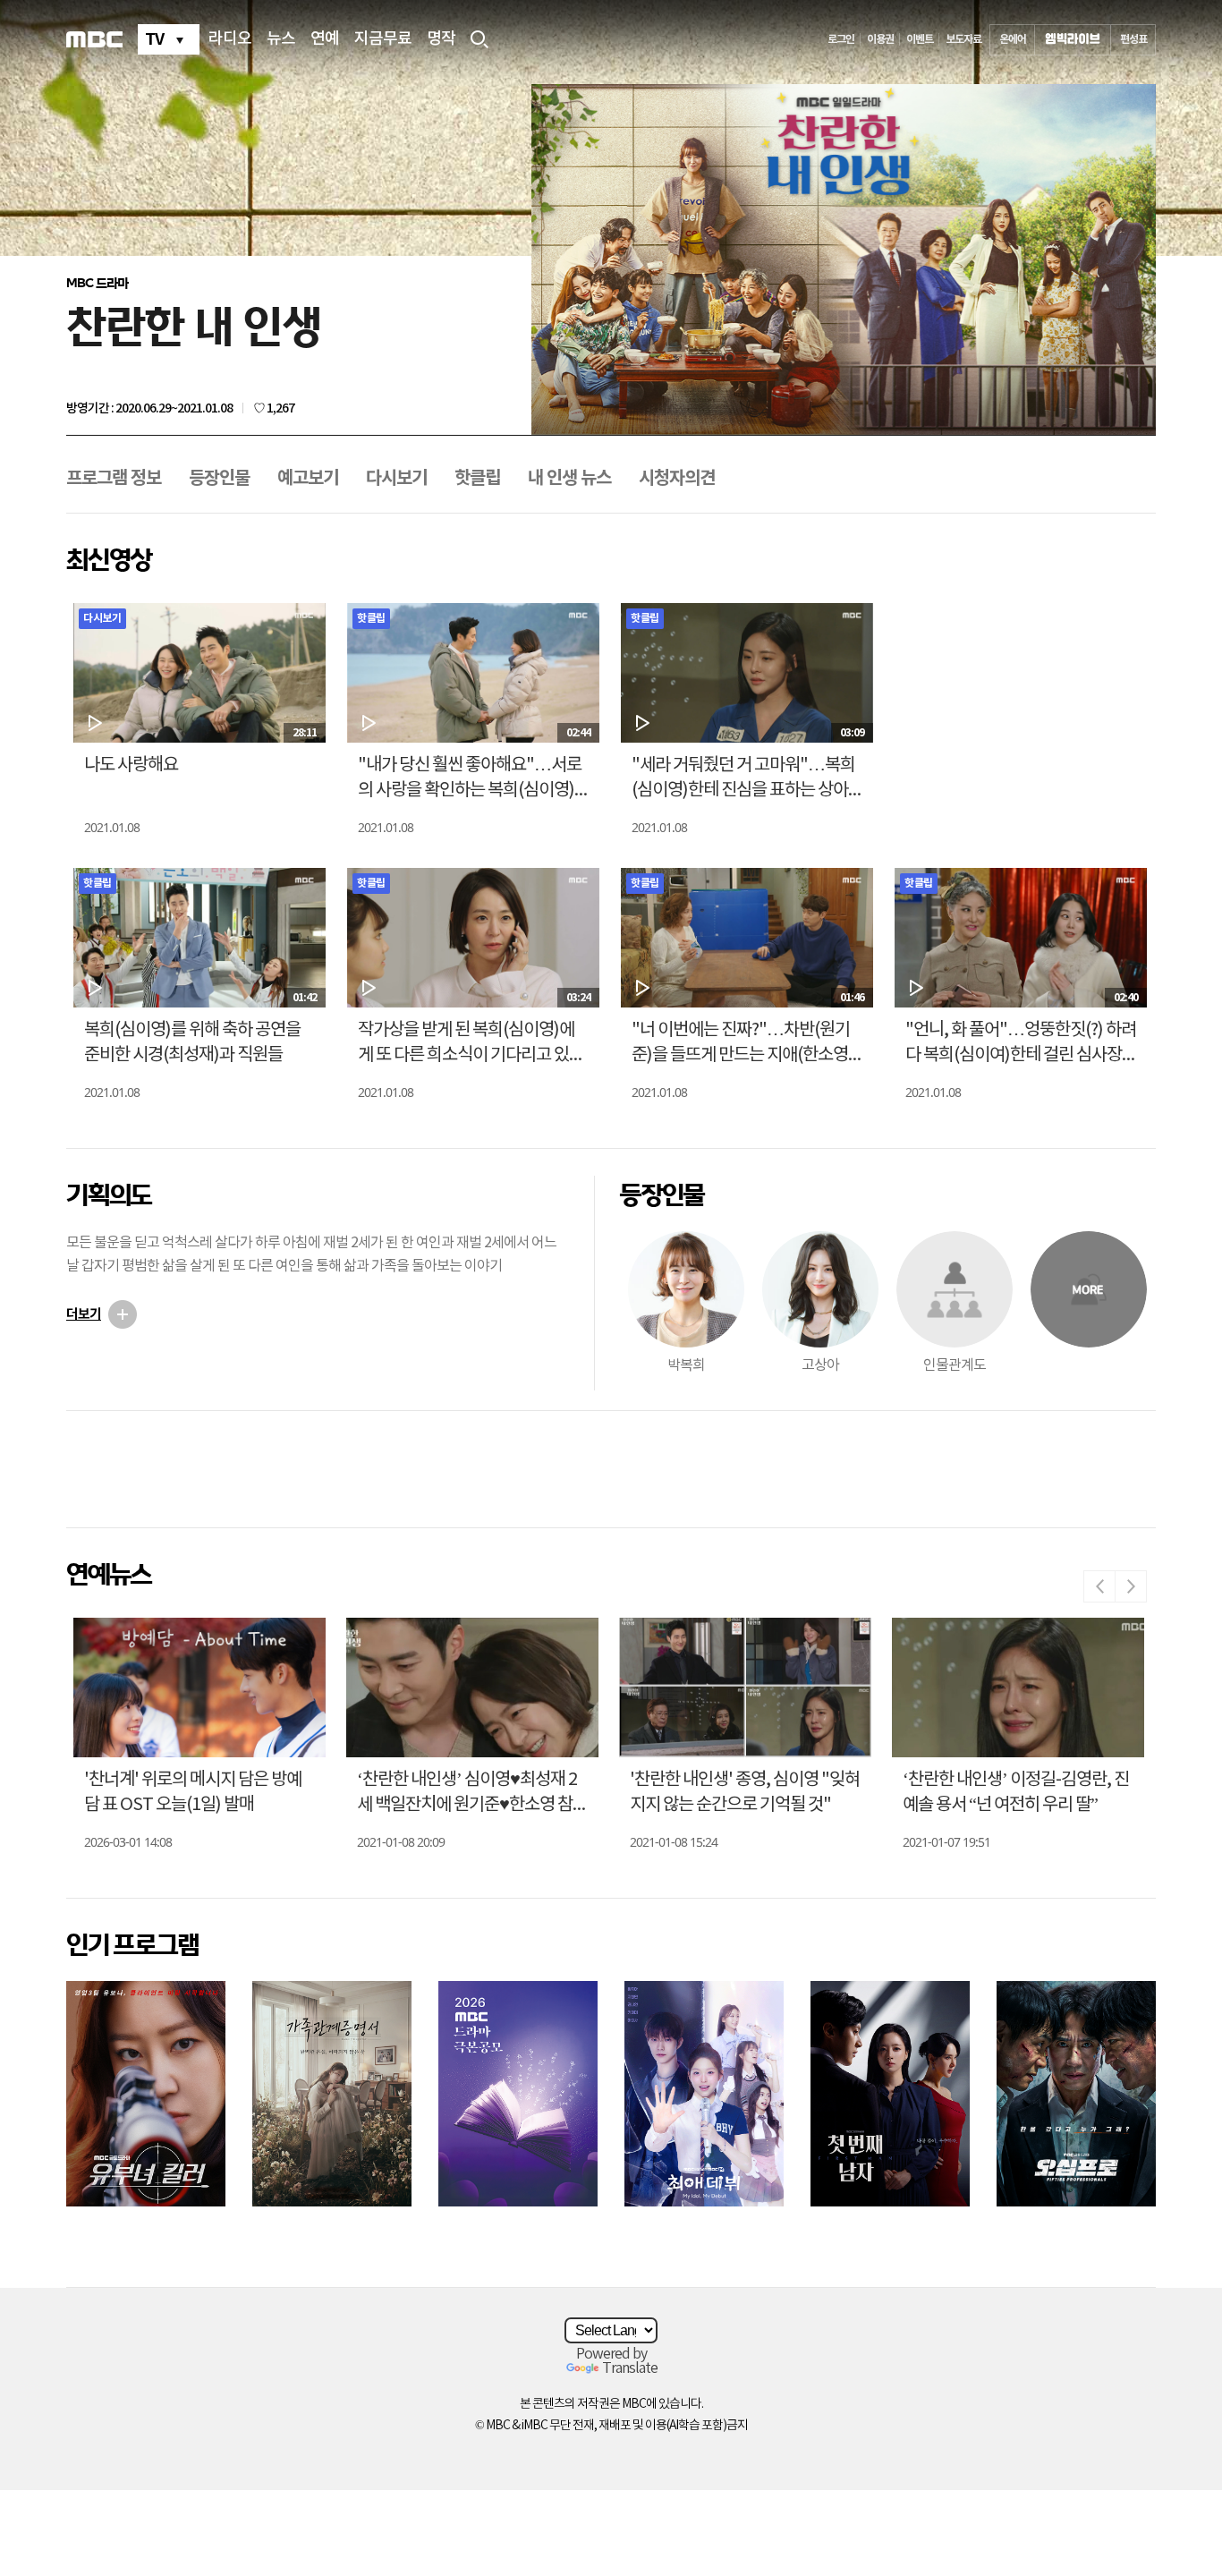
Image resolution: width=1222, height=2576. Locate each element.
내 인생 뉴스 (569, 479)
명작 (441, 39)
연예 (325, 39)
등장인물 (219, 479)
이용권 (880, 39)
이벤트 (920, 39)
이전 (1099, 1586)
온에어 (1013, 39)
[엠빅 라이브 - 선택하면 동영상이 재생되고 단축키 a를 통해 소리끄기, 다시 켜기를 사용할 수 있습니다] (1073, 40)
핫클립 (477, 479)
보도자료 (963, 39)
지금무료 (383, 39)
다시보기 (396, 479)
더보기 (84, 1314)
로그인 (841, 39)
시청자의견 (677, 479)
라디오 (230, 39)
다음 (1131, 1586)
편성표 (1133, 39)
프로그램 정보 (114, 479)
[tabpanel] (844, 261)
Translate (630, 2368)
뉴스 (281, 39)
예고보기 (308, 479)
